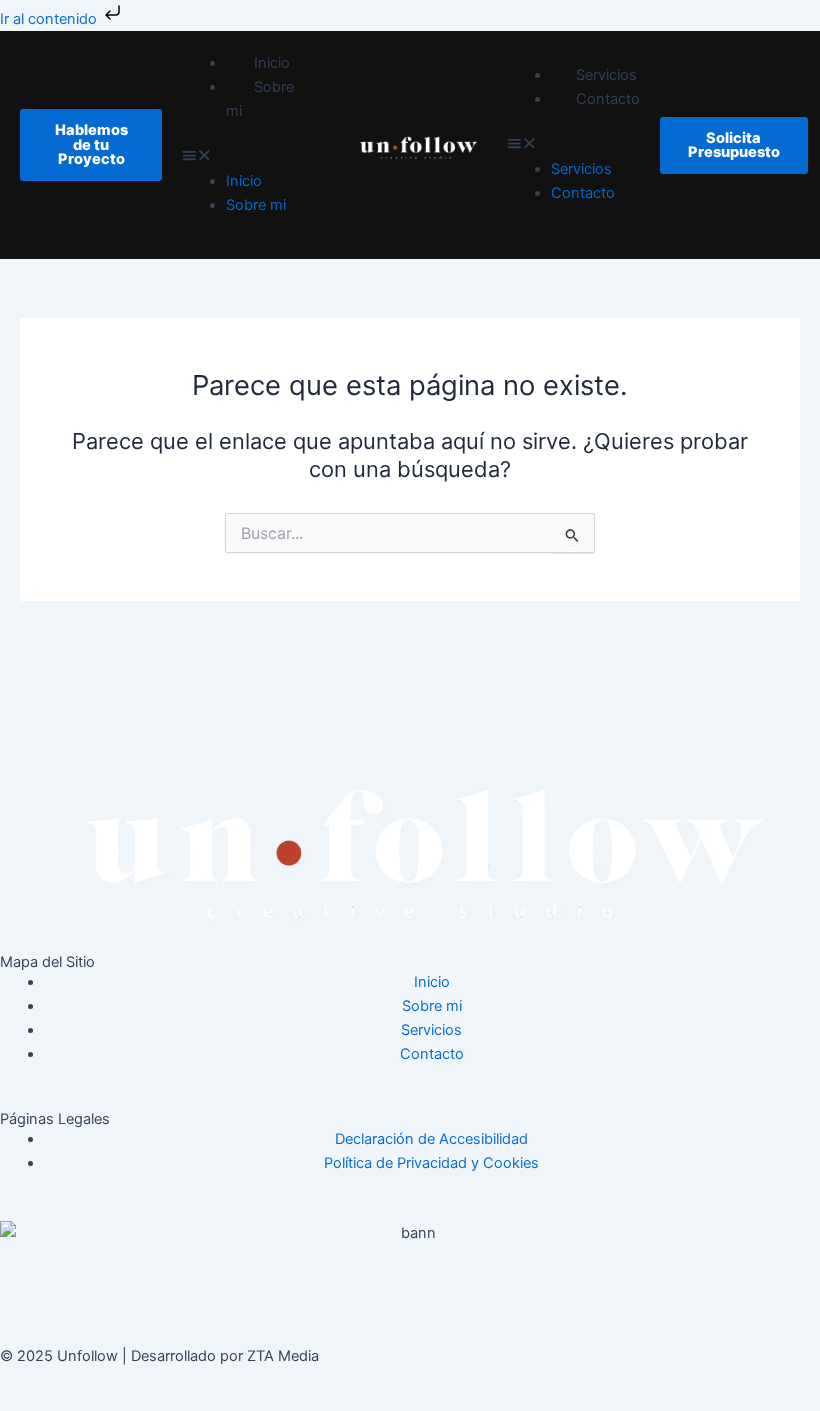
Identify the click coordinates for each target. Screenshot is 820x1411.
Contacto (608, 99)
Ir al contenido (50, 19)
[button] (253, 157)
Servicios (606, 75)
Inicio (272, 63)
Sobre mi (260, 99)
